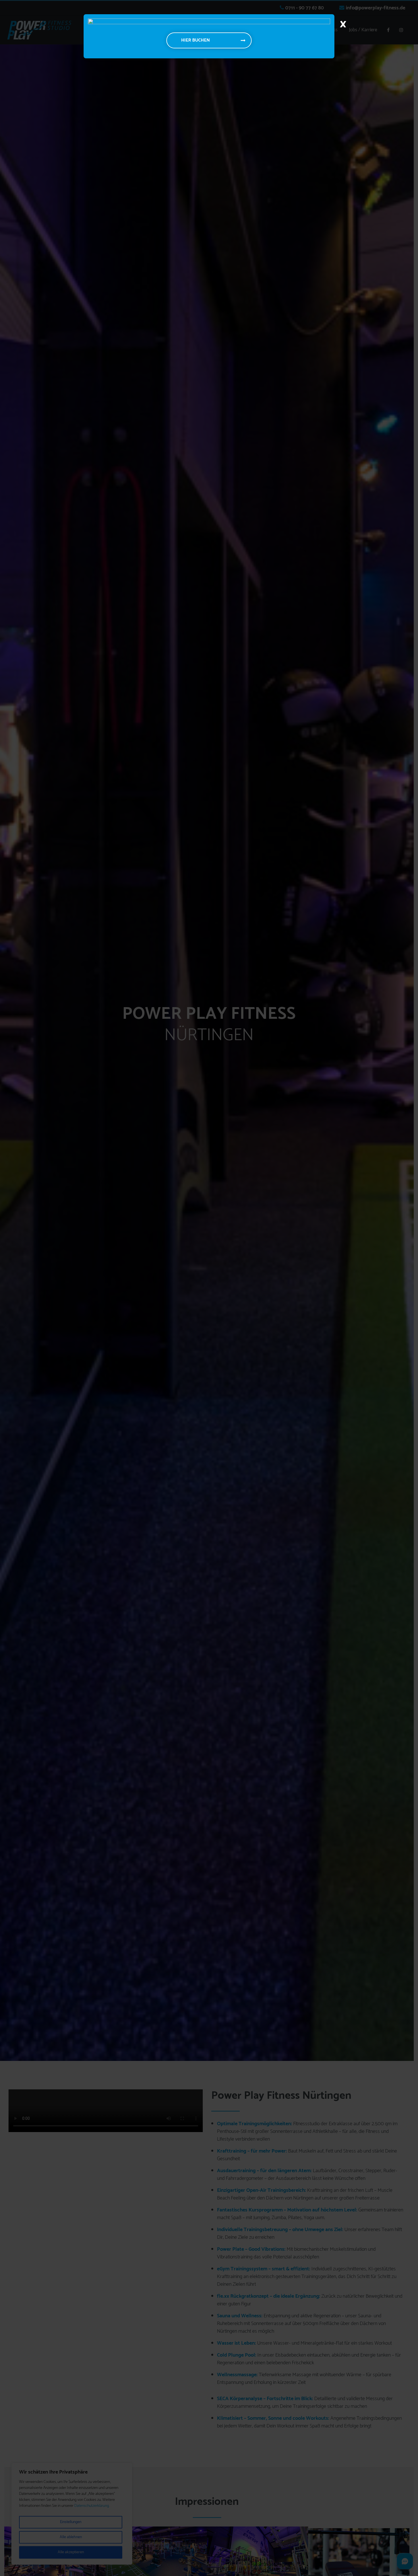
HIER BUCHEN (195, 40)
